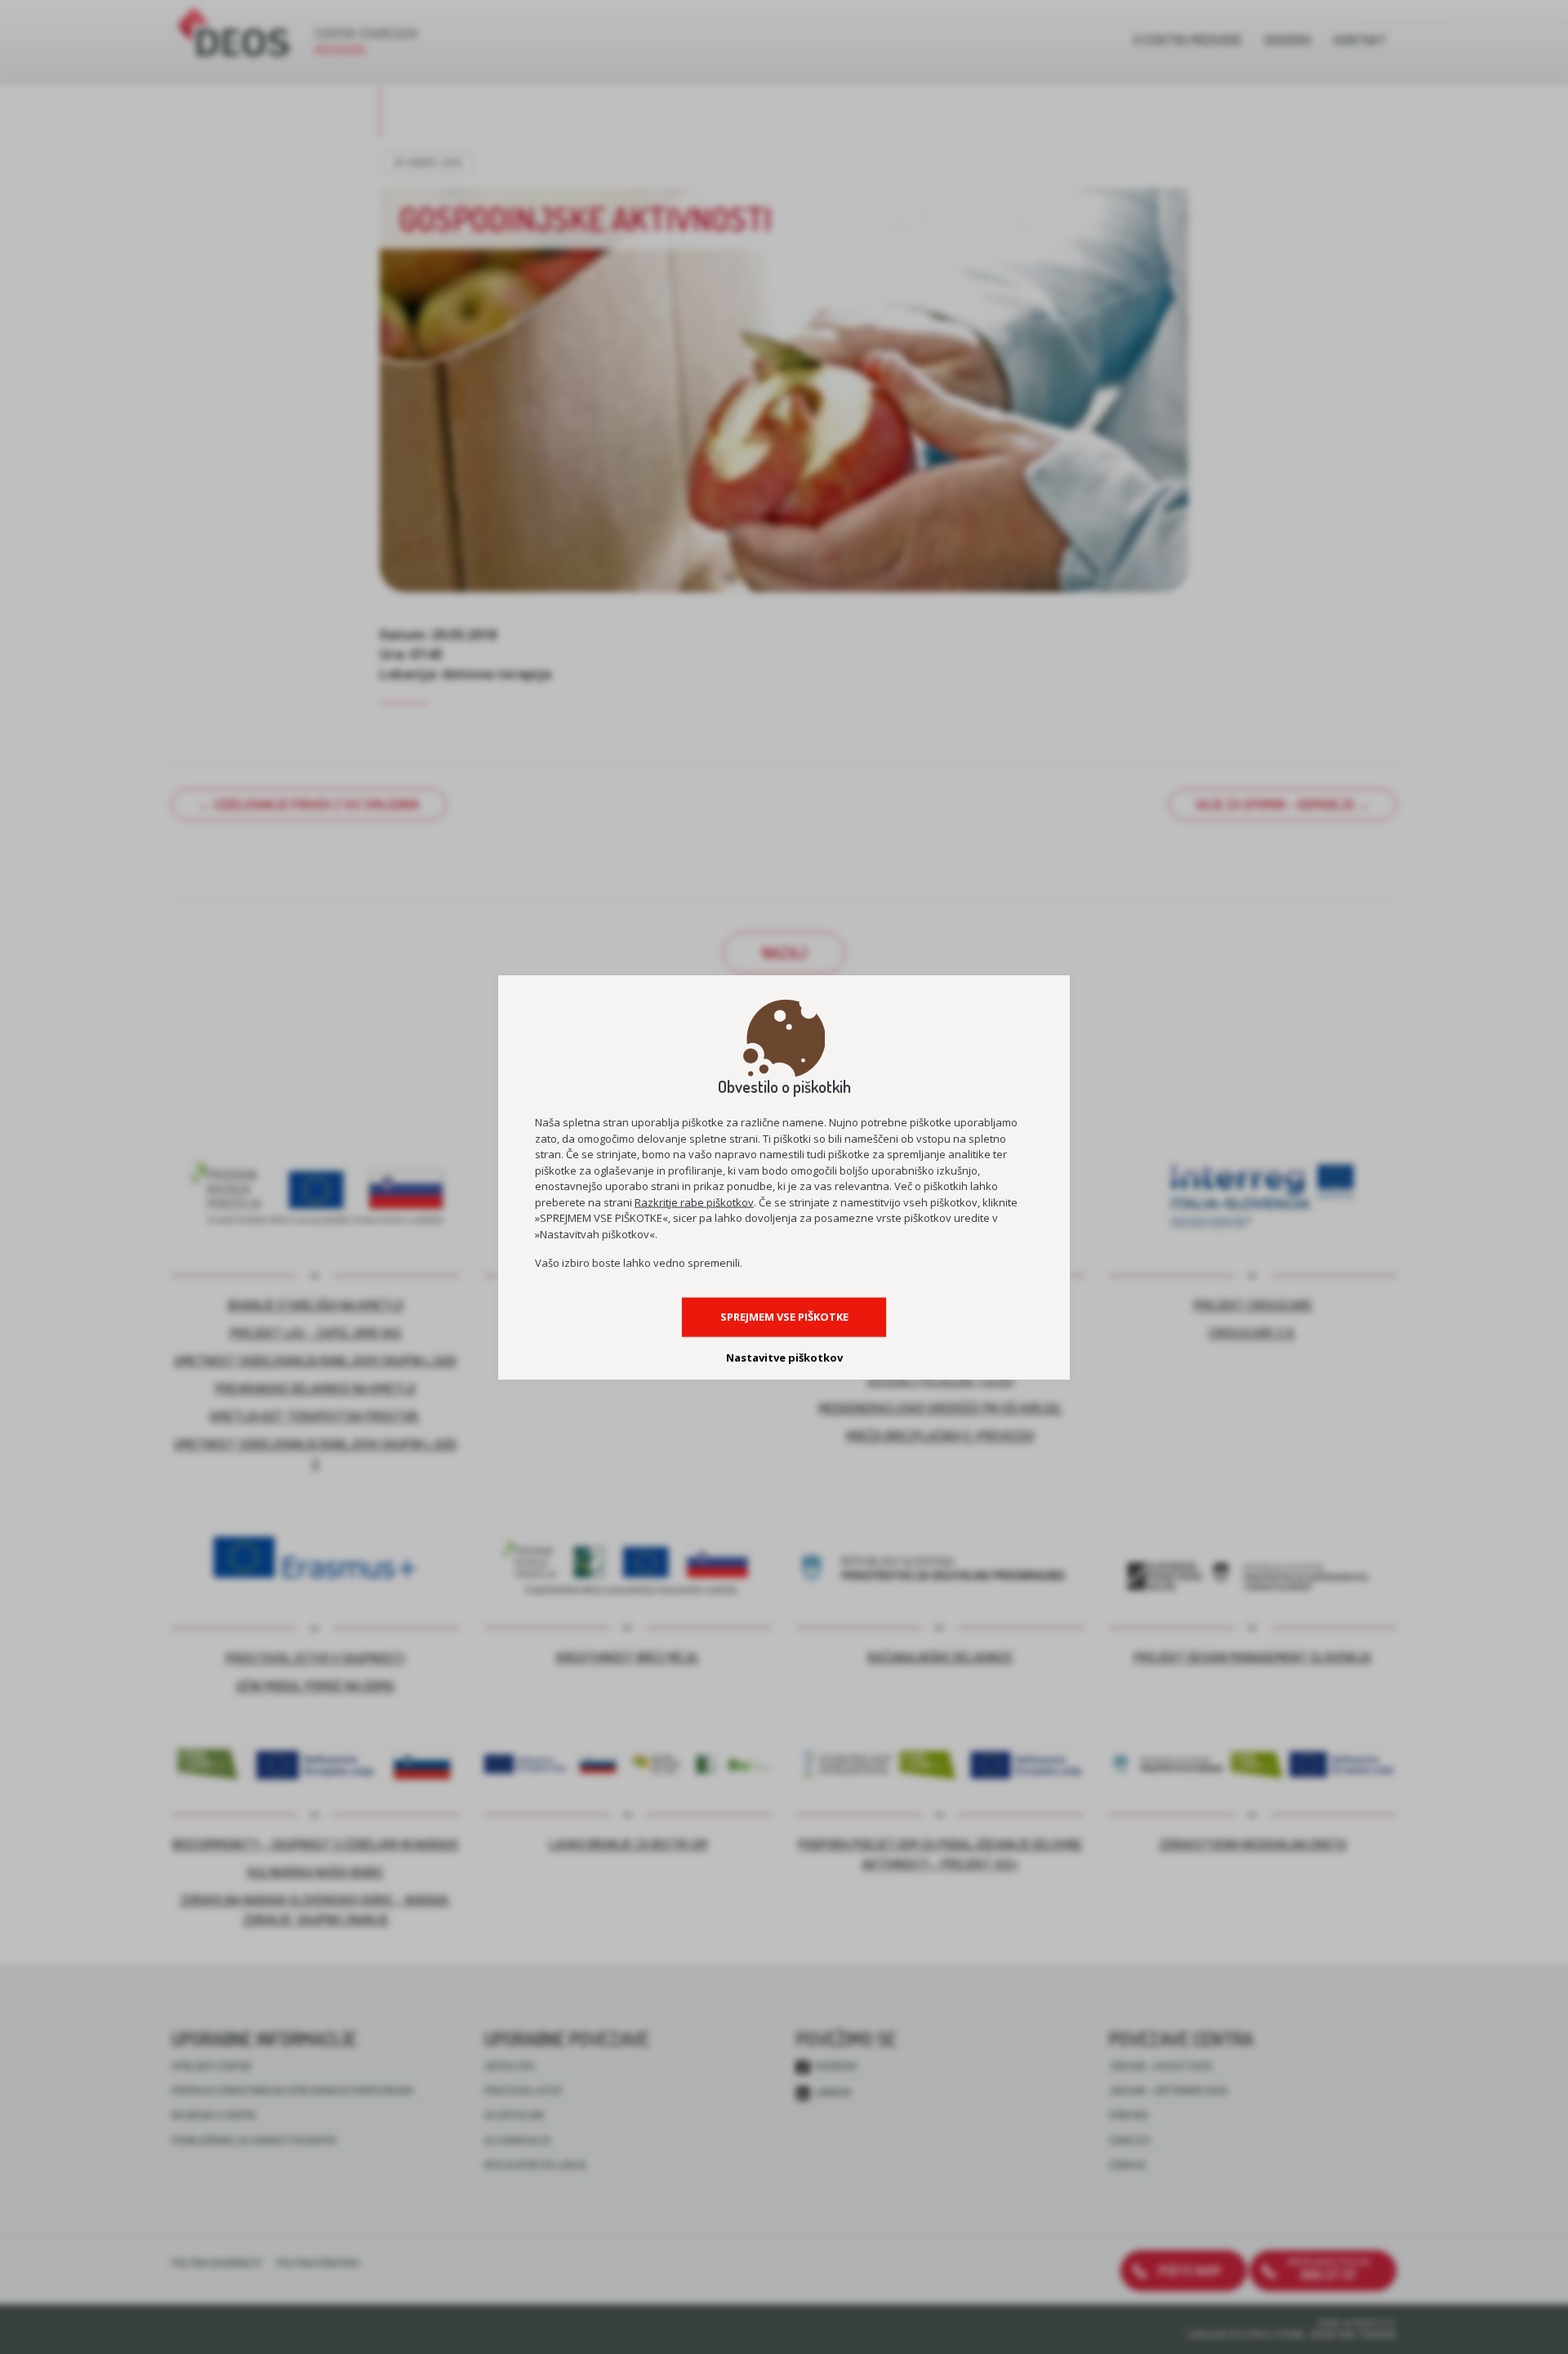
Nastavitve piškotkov (784, 1358)
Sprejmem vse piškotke (784, 1317)
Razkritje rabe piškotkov (694, 1202)
